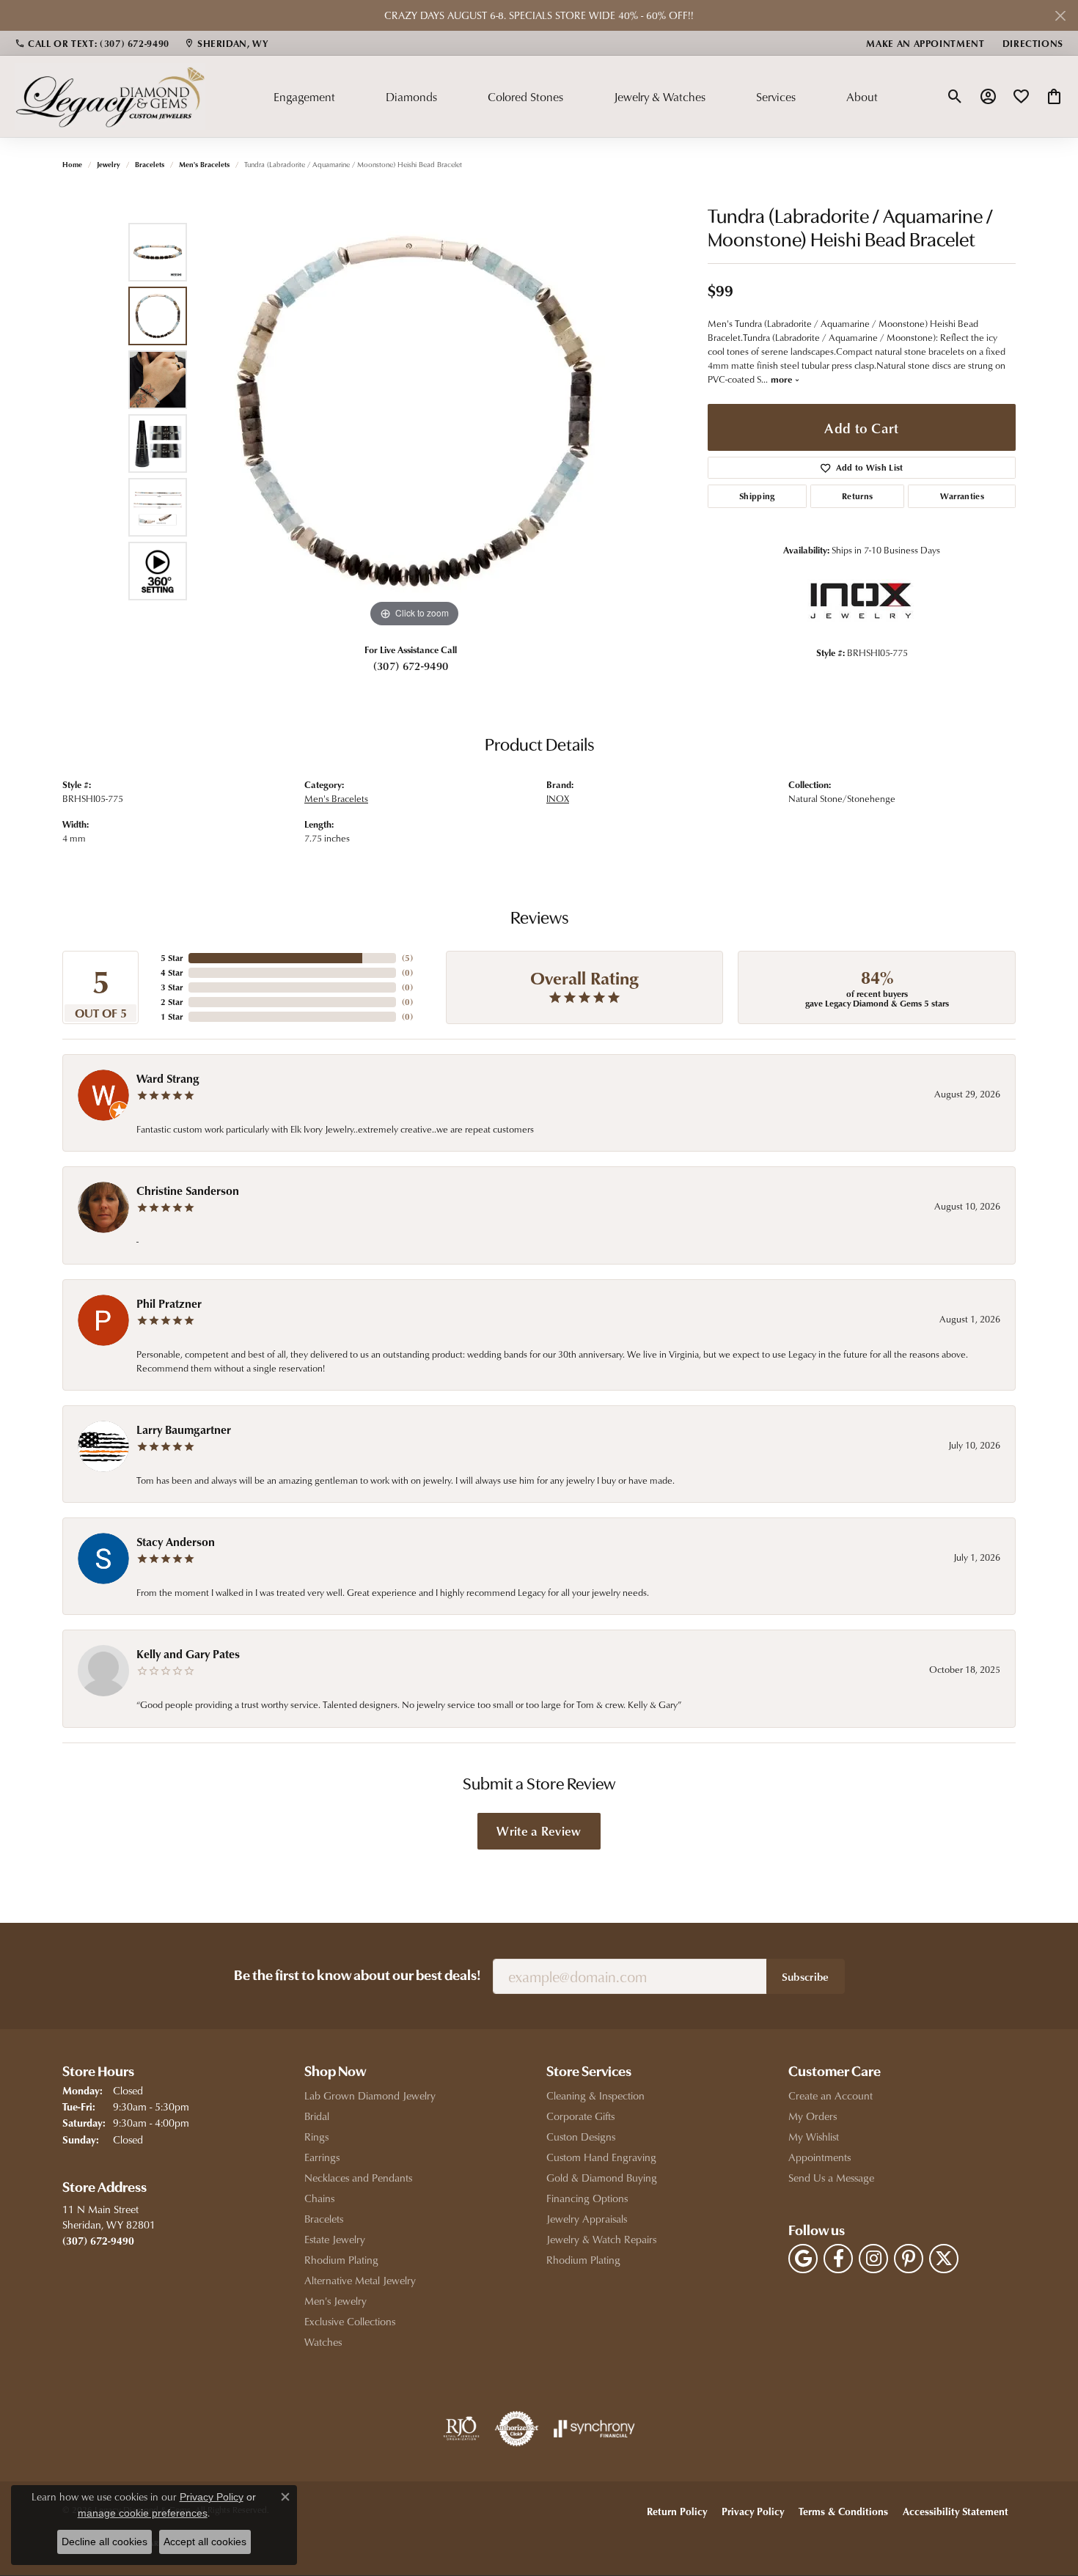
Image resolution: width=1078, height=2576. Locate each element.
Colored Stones (525, 97)
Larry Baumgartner (184, 1429)
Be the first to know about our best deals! (357, 1976)
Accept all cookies (205, 2542)
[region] (414, 411)
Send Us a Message (831, 2178)
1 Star (172, 1016)
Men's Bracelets (204, 164)
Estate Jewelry (335, 2239)
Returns (857, 496)
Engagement (304, 97)
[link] (92, 43)
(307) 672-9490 (411, 666)
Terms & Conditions (843, 2511)
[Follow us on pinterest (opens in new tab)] (909, 2259)
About (862, 97)
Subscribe (806, 1976)
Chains (319, 2198)
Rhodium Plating (341, 2260)
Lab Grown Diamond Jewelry (370, 2095)
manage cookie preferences (143, 2513)
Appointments (819, 2157)
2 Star (172, 1002)
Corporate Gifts (580, 2116)
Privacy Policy (753, 2511)
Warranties (962, 496)
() (407, 958)
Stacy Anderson (176, 1542)
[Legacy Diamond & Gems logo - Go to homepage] (110, 96)
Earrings (322, 2157)
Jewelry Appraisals (587, 2219)
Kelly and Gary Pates (188, 1654)
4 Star (172, 972)
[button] (955, 97)
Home (72, 164)
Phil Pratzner (169, 1303)
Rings (316, 2137)
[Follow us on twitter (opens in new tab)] (944, 2259)
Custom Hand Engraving (601, 2157)
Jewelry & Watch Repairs (601, 2239)
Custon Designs (581, 2137)
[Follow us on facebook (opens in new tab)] (838, 2259)
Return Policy (677, 2511)
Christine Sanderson (188, 1191)
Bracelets (150, 164)
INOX (558, 798)
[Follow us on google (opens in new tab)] (803, 2259)
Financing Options (587, 2198)
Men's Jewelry (335, 2301)
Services (776, 97)
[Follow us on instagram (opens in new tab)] (873, 2259)
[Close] (1060, 16)
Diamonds (411, 97)
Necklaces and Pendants (358, 2178)
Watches (323, 2342)
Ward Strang (168, 1078)
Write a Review (539, 1830)
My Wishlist (814, 2137)
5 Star (172, 958)
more (782, 379)
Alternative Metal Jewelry (360, 2280)
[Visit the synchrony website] (594, 2429)
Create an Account (830, 2095)
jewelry (109, 164)
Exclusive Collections (350, 2321)
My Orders (813, 2116)
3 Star (172, 987)
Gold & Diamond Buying (602, 2178)
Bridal (317, 2116)
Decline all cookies (104, 2542)
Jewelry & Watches (660, 97)
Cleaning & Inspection (595, 2095)
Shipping (757, 496)
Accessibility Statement (956, 2511)
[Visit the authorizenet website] (517, 2429)
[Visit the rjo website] (461, 2429)
